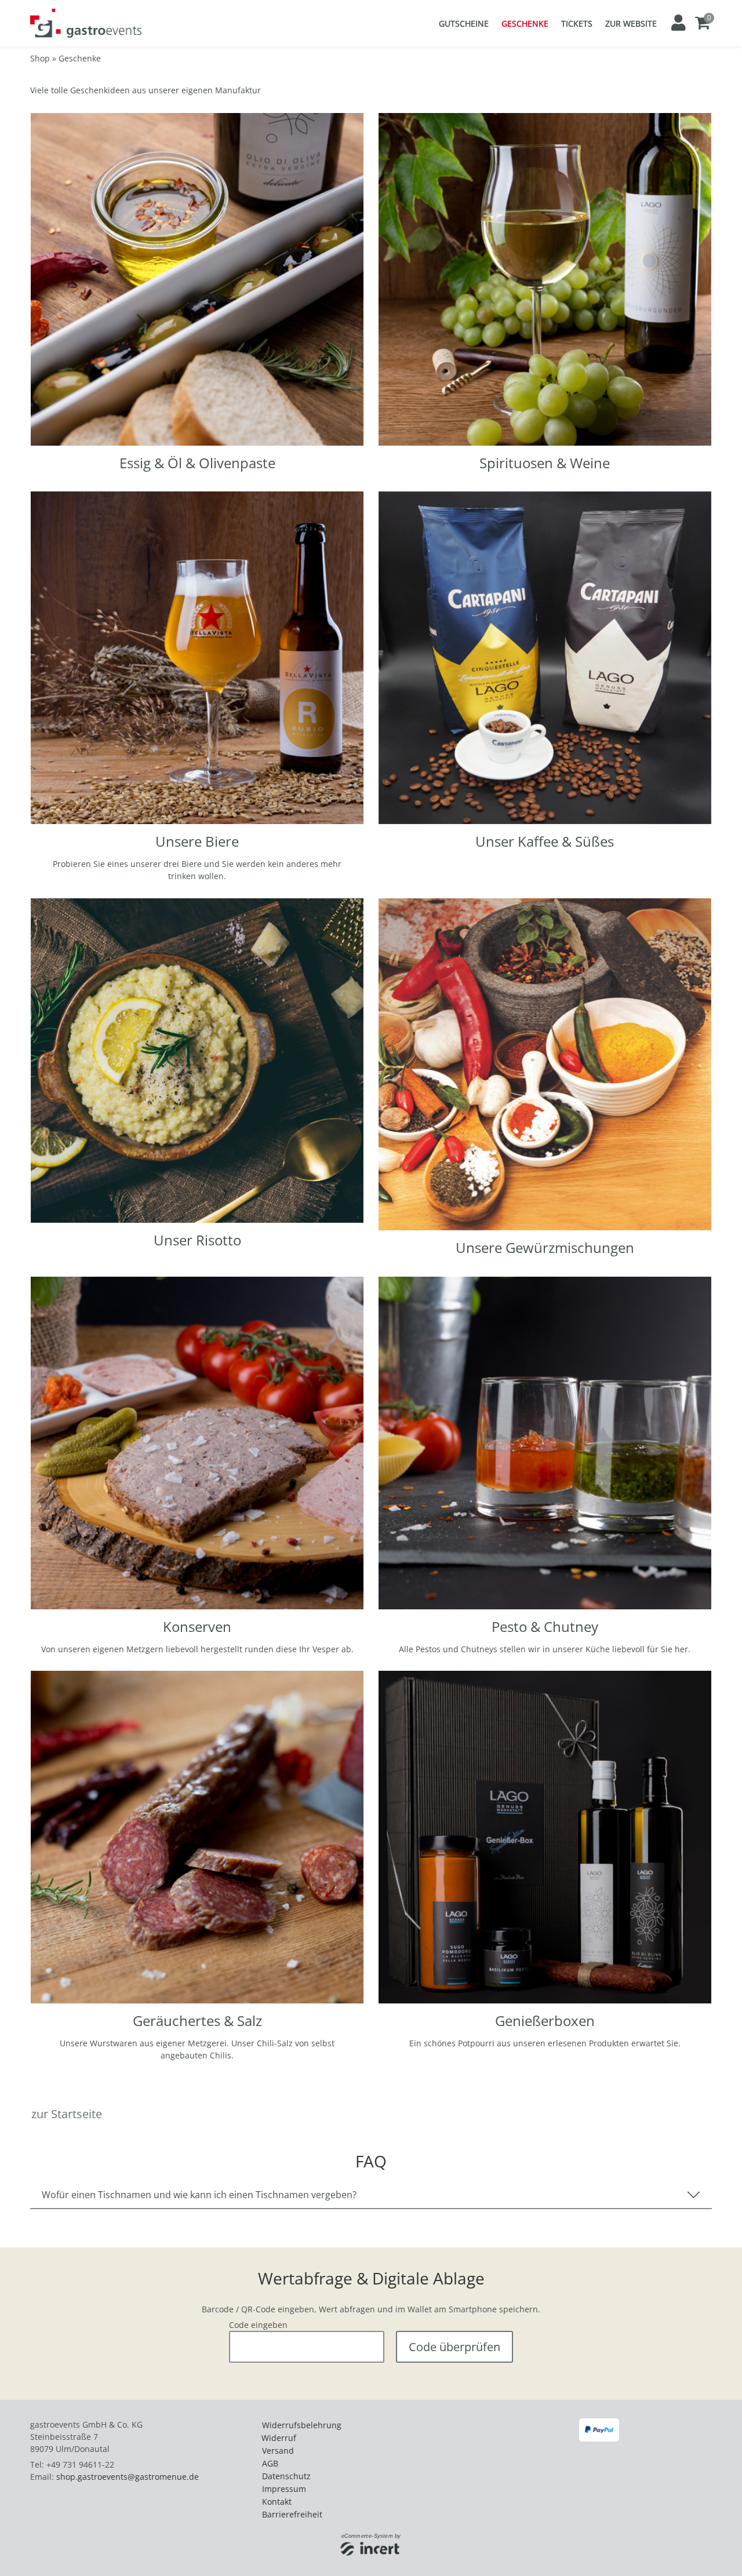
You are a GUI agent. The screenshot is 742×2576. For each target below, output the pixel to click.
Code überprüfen (454, 2347)
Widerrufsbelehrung (302, 2425)
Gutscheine (464, 23)
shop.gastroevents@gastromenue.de (128, 2477)
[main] (371, 1212)
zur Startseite (67, 2114)
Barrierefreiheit (292, 2514)
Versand (278, 2451)
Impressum (284, 2489)
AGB (270, 2463)
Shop (40, 58)
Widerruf (279, 2438)
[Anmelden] (678, 23)
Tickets (577, 23)
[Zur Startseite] (86, 23)
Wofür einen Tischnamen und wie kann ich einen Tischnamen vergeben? (199, 2195)
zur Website (631, 23)
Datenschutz (286, 2476)
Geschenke (525, 23)
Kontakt (277, 2502)
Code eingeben (258, 2325)
